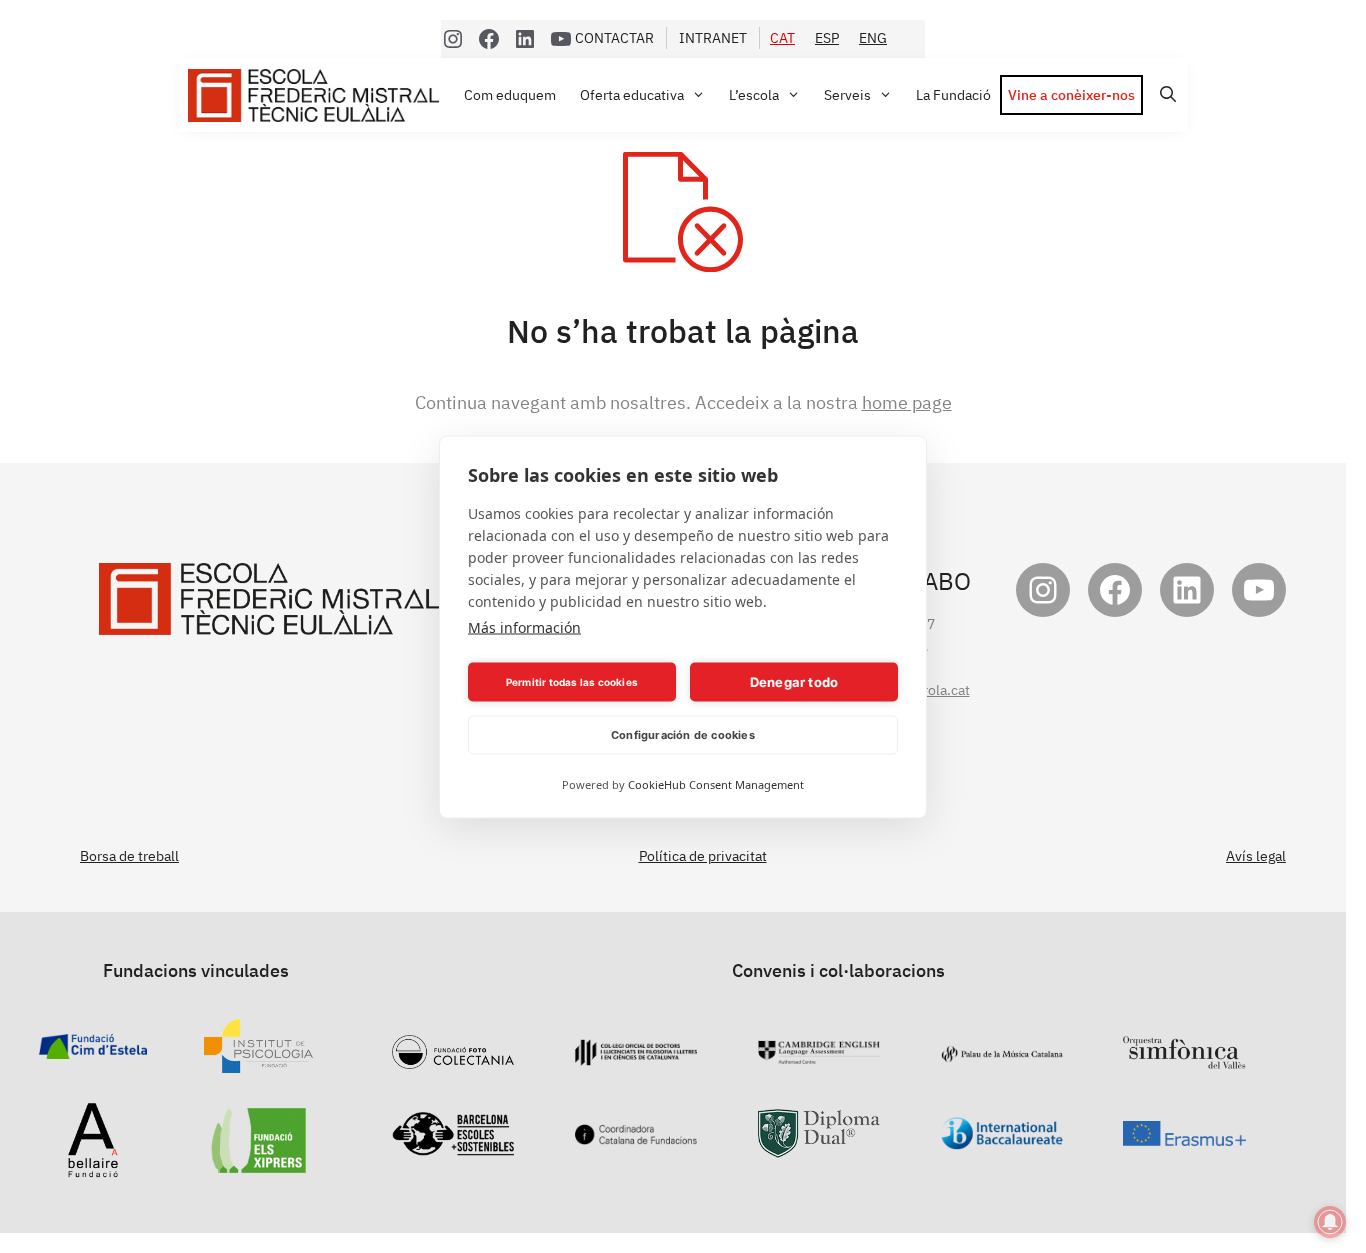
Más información (524, 626)
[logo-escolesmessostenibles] (453, 1145)
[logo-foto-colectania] (453, 1058)
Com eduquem (510, 95)
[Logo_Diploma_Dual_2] (819, 1147)
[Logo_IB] (1002, 1139)
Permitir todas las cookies (572, 682)
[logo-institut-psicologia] (258, 1062)
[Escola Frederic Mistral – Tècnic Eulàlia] (318, 95)
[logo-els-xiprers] (258, 1162)
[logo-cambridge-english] (819, 1053)
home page (907, 402)
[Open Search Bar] (1165, 94)
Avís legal (1256, 856)
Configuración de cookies (683, 735)
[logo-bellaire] (93, 1167)
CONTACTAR (614, 38)
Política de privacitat (703, 856)
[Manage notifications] (1330, 1222)
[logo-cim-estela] (93, 1048)
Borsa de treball (129, 856)
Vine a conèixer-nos (1071, 95)
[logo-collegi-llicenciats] (636, 1055)
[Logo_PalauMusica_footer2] (1002, 1052)
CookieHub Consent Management (716, 783)
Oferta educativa (632, 95)
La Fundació (953, 95)
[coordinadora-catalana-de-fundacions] (636, 1134)
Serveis (847, 95)
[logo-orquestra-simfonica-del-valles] (1184, 1058)
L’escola (754, 95)
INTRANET (713, 38)
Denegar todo (794, 682)
